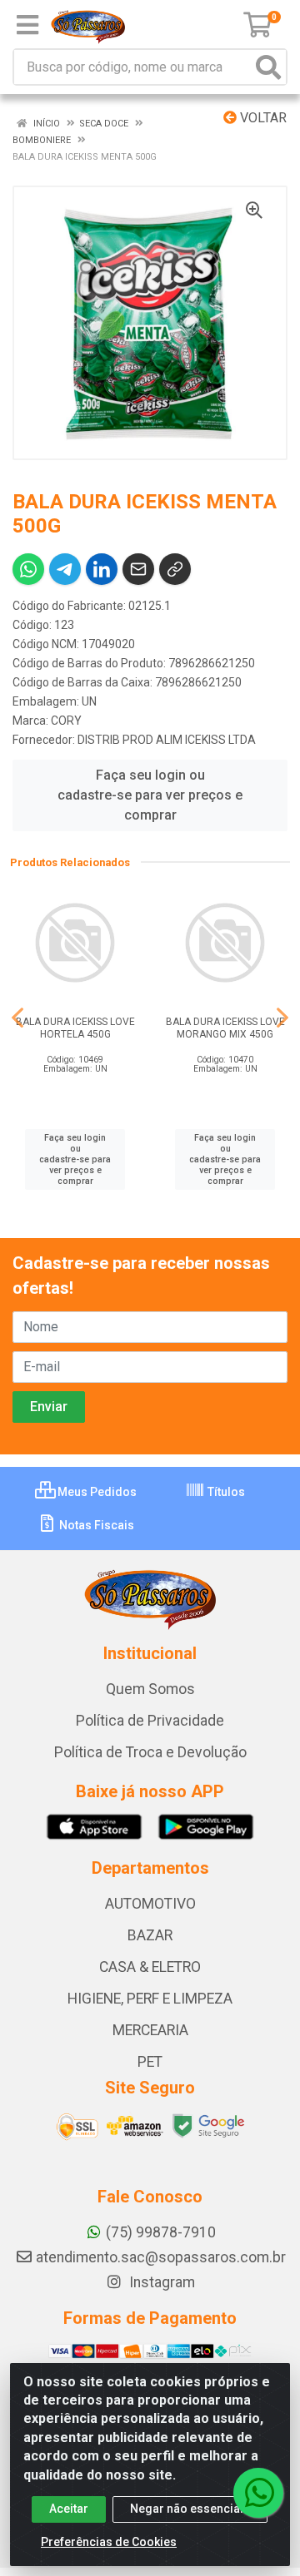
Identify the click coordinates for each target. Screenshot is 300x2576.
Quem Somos (150, 1689)
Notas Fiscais (95, 1525)
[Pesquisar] (268, 67)
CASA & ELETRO (150, 1967)
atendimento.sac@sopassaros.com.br (161, 2257)
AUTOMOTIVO (150, 1904)
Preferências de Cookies (109, 2542)
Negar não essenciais (190, 2509)
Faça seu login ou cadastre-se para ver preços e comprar (150, 795)
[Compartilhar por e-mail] (138, 569)
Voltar (262, 118)
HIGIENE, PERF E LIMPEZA (150, 1999)
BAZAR (150, 1935)
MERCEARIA (150, 2030)
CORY (66, 721)
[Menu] (27, 25)
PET (150, 2062)
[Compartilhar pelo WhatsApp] (28, 569)
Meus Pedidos (96, 1492)
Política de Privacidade (150, 1721)
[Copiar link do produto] (175, 569)
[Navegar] (17, 1018)
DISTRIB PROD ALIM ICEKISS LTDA (167, 740)
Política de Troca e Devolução (150, 1752)
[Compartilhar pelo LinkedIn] (102, 569)
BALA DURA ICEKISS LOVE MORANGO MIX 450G (225, 1028)
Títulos (225, 1492)
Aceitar (69, 2509)
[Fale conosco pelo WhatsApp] (258, 2493)
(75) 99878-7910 (161, 2232)
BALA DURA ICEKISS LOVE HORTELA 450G (75, 1028)
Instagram (160, 2282)
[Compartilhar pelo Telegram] (65, 569)
